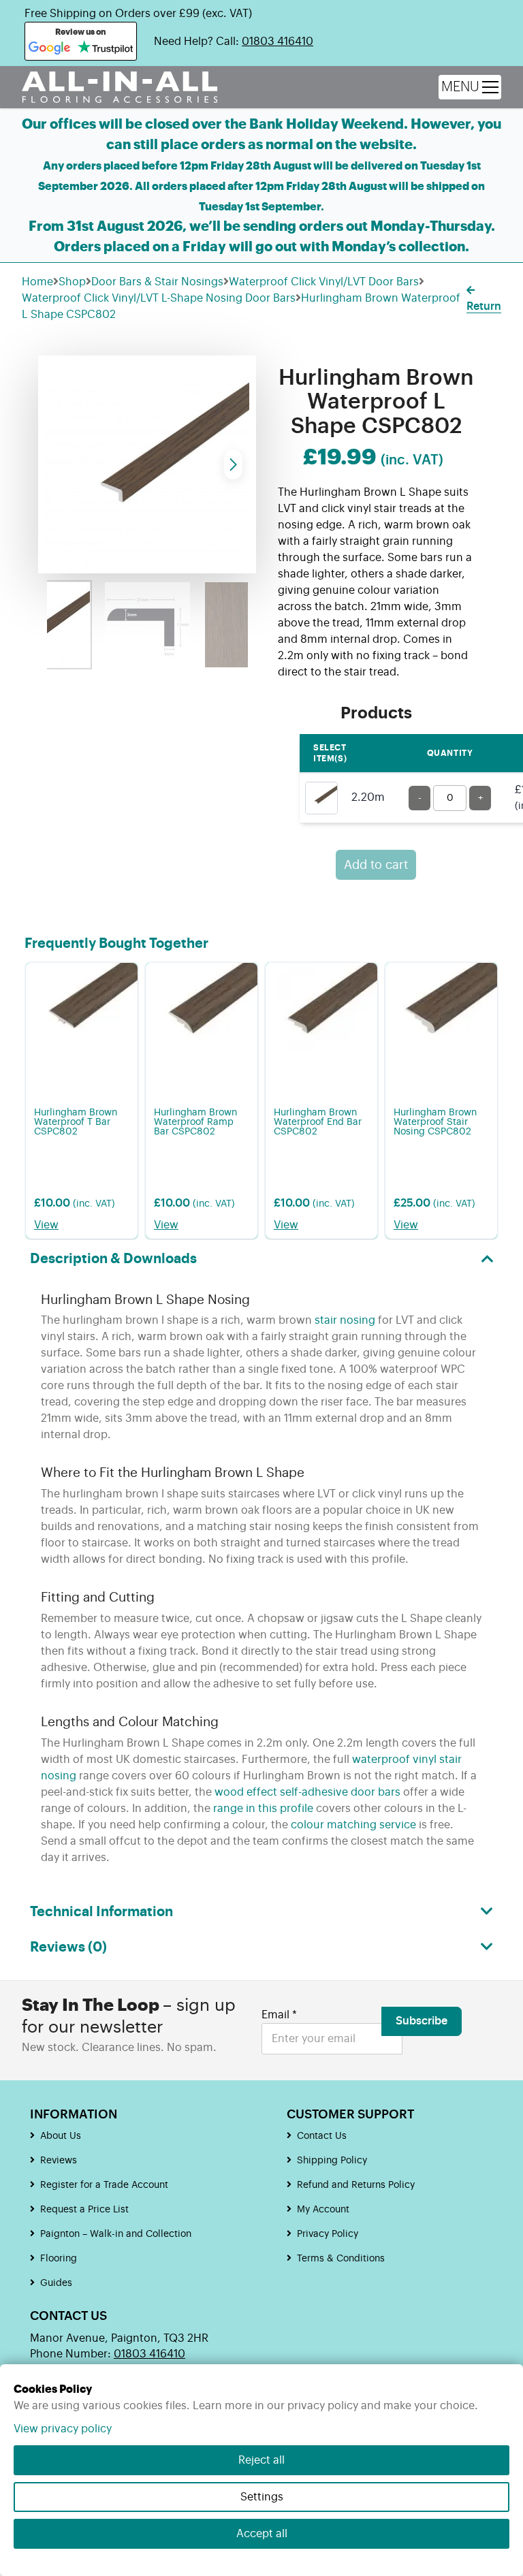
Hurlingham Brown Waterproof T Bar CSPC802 (76, 1122)
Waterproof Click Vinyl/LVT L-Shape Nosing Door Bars (159, 298)
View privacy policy (63, 2429)
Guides (56, 2283)
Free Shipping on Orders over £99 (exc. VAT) (138, 14)
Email (279, 2015)
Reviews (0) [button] (68, 1947)
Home (37, 282)
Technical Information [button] (101, 1912)
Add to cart (376, 865)
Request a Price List (84, 2210)
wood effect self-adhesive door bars (307, 1792)
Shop (72, 282)
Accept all (262, 2534)
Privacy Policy (328, 2234)
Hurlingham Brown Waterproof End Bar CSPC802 (318, 1122)
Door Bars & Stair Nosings (157, 282)
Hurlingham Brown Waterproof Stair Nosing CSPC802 (435, 1122)
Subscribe (422, 2021)
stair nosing (345, 1320)
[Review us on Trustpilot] (105, 48)
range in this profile (263, 1809)
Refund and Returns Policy (356, 2185)
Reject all (261, 2460)
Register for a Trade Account (104, 2185)
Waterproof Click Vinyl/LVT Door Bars (324, 282)
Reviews (59, 2161)
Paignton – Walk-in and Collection (116, 2234)
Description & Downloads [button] (113, 1259)
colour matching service (353, 1825)
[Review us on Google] (50, 48)
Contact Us (322, 2136)
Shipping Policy (332, 2161)
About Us (61, 2136)
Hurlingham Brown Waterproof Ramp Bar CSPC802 (195, 1122)
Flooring (59, 2259)
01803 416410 (278, 42)
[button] (233, 464)
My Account (323, 2210)
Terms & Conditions (341, 2259)
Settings (262, 2497)
